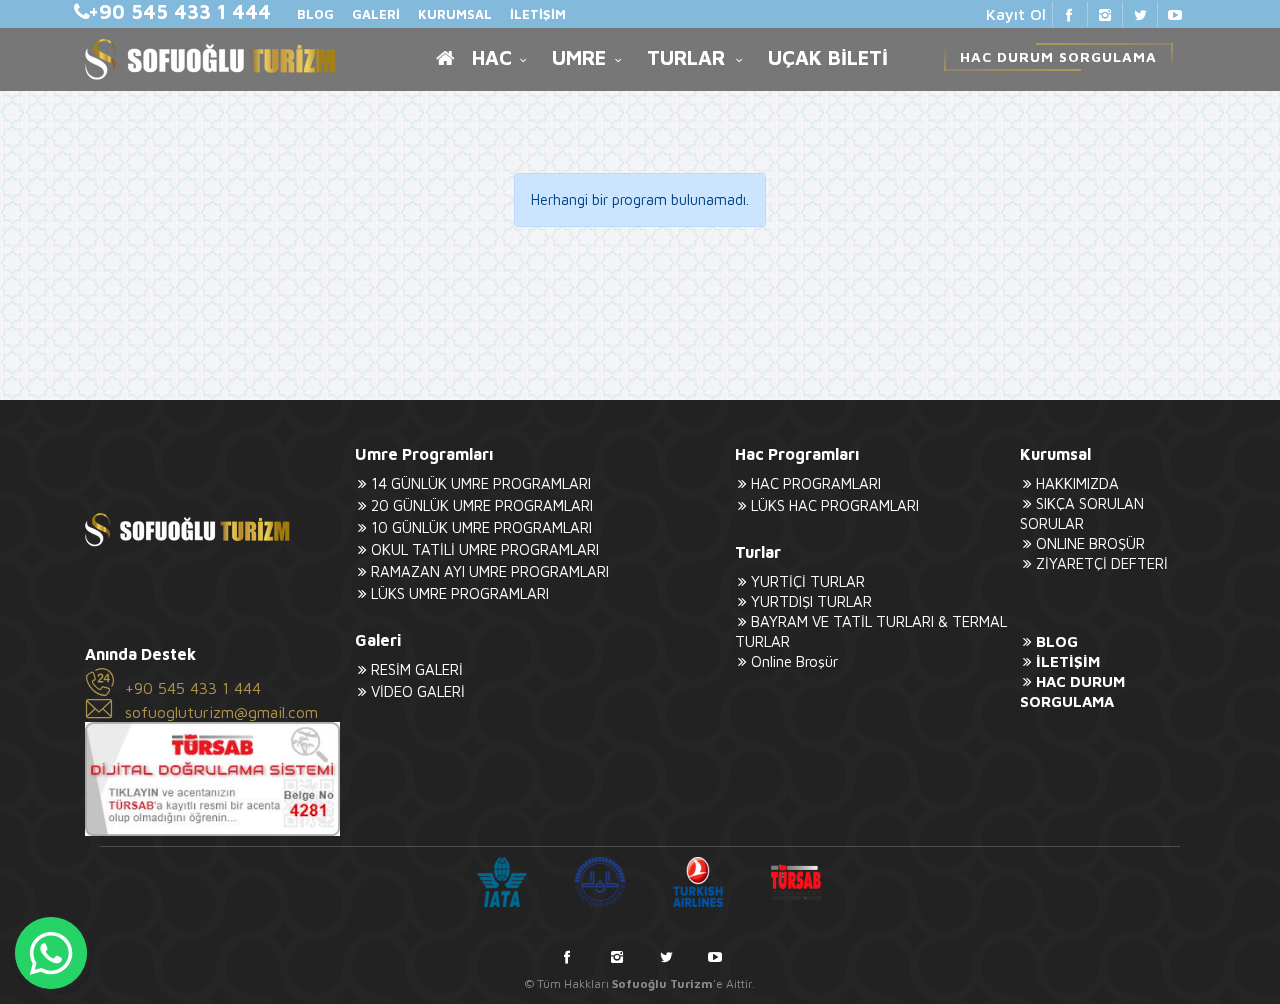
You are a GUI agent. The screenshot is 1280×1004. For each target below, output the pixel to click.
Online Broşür (794, 661)
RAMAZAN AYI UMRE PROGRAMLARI (490, 571)
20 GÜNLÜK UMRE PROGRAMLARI (482, 505)
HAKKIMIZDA (1077, 483)
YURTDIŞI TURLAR (811, 601)
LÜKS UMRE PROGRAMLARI (460, 593)
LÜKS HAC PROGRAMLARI (835, 505)
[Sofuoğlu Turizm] (210, 59)
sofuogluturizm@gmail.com (221, 712)
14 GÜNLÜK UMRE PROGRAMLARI (481, 483)
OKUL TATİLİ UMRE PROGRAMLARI (485, 549)
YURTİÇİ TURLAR (808, 581)
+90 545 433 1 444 (193, 688)
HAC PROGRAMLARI (816, 483)
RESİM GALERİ (417, 669)
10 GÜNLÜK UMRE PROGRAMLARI (481, 527)
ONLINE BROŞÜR (1090, 543)
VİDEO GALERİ (418, 691)
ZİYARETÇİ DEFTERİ (1102, 563)
